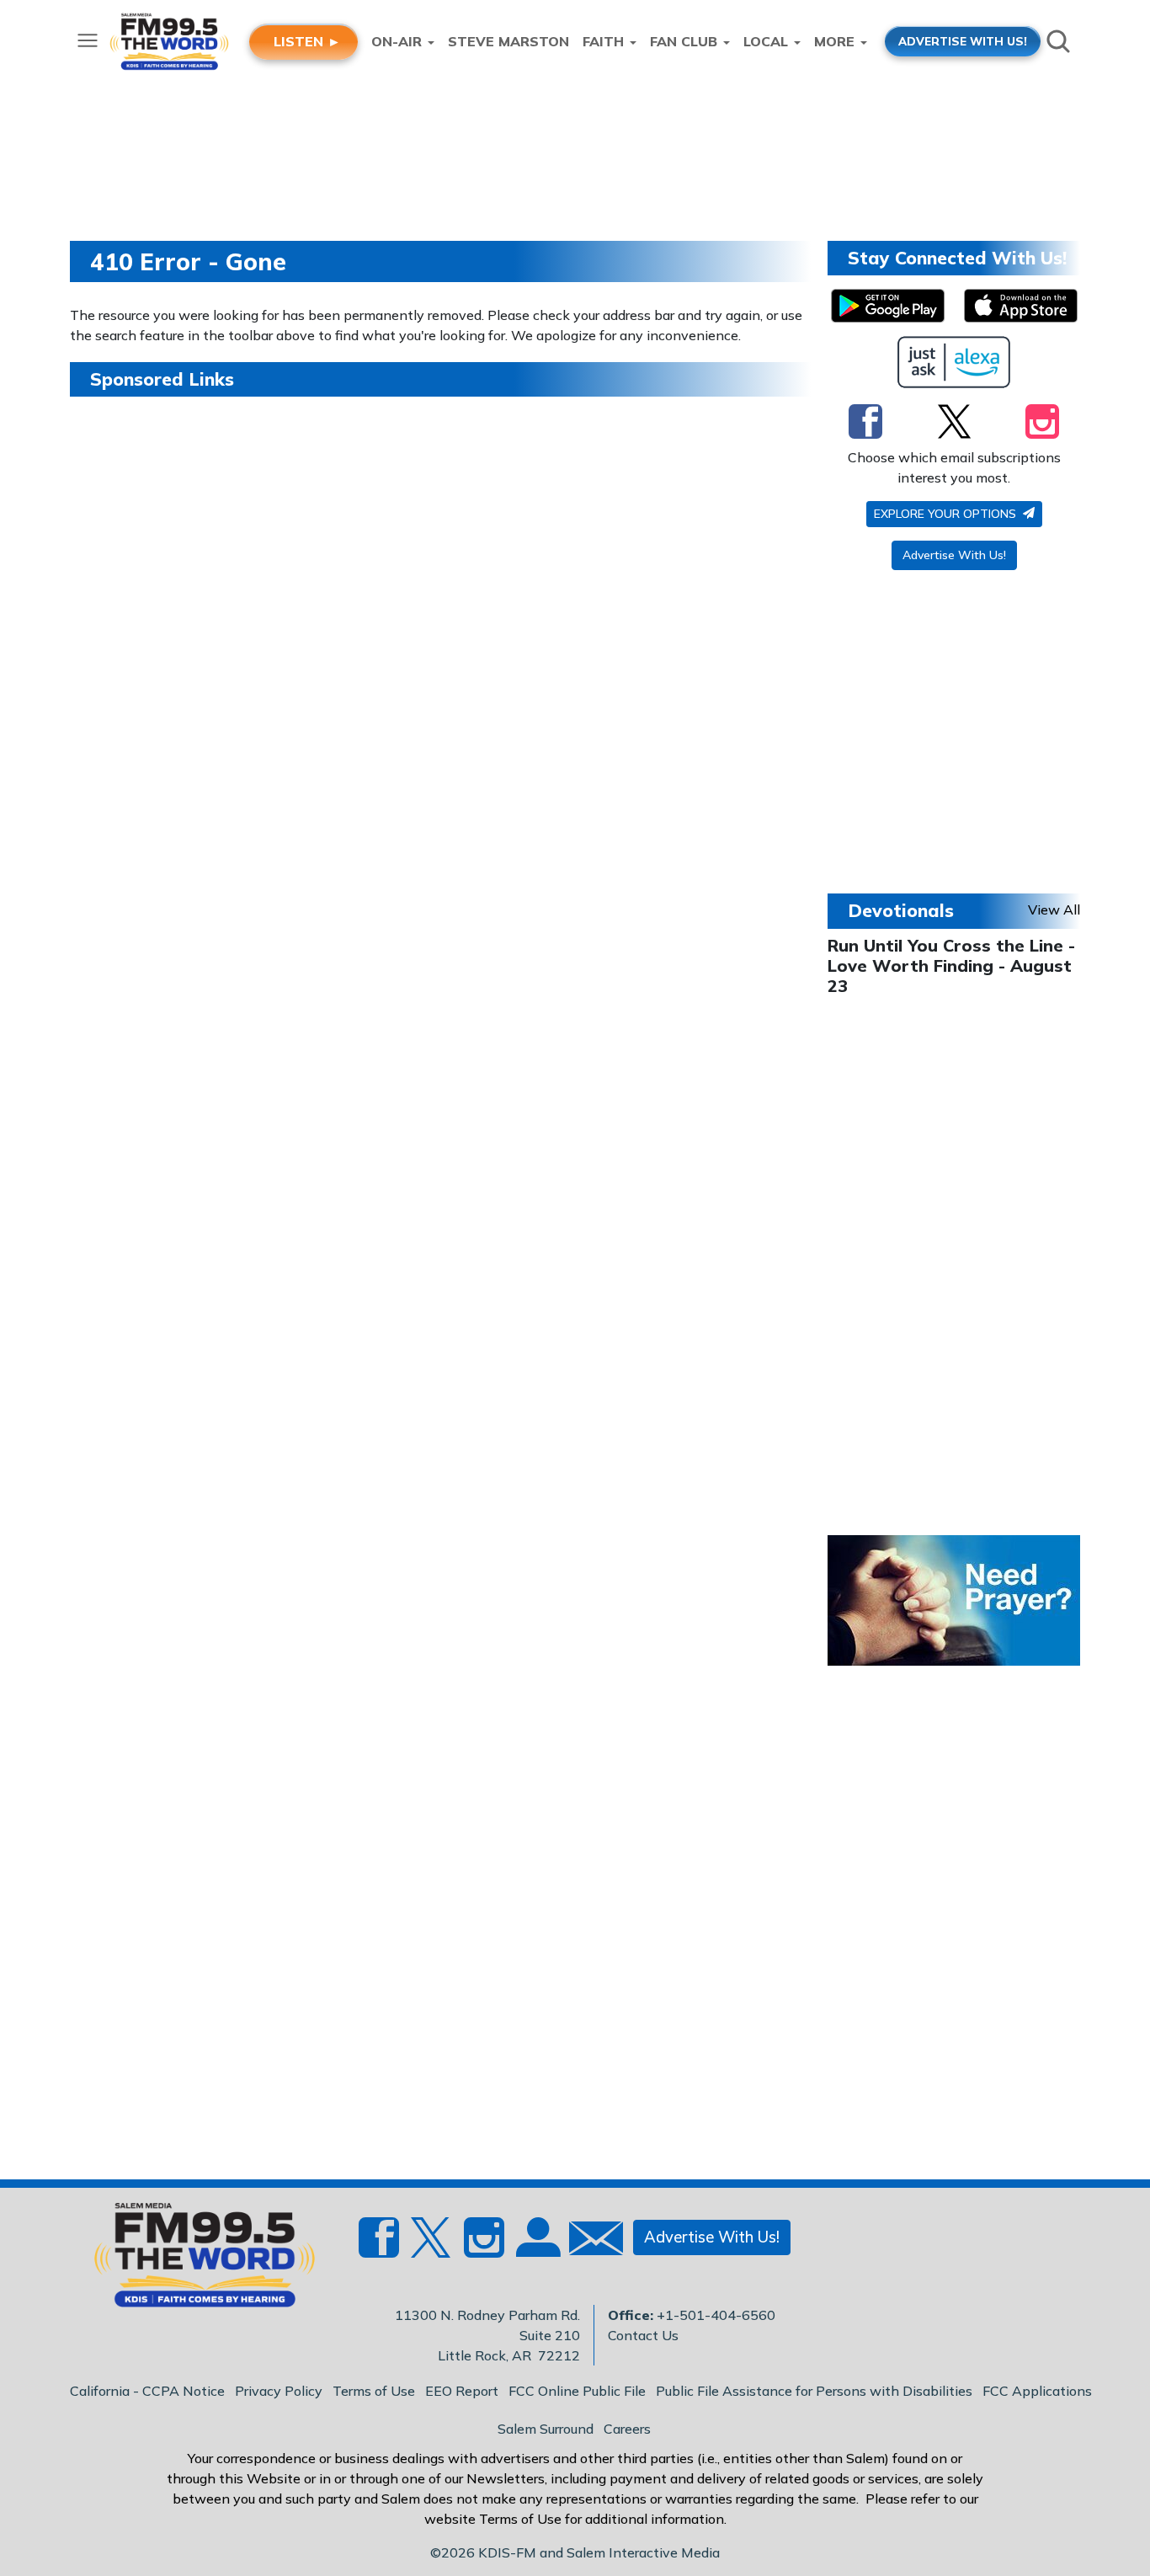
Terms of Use (374, 2391)
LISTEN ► (307, 41)
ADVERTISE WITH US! (963, 41)
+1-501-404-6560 (716, 2315)
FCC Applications (1037, 2391)
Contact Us (643, 2335)
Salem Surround (546, 2429)
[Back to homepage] (195, 2260)
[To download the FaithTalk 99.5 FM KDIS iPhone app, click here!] (1021, 306)
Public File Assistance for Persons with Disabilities (814, 2391)
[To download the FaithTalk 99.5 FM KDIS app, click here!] (888, 306)
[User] (536, 2248)
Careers (627, 2429)
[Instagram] (1042, 421)
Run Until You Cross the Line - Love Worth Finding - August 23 (951, 965)
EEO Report (462, 2391)
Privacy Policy (279, 2391)
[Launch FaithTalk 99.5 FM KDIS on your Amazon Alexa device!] (954, 362)
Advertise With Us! (954, 555)
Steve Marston (508, 41)
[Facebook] (865, 421)
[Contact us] (589, 2242)
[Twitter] (954, 421)
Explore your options (947, 514)
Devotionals (901, 910)
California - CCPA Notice (147, 2391)
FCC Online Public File (577, 2391)
